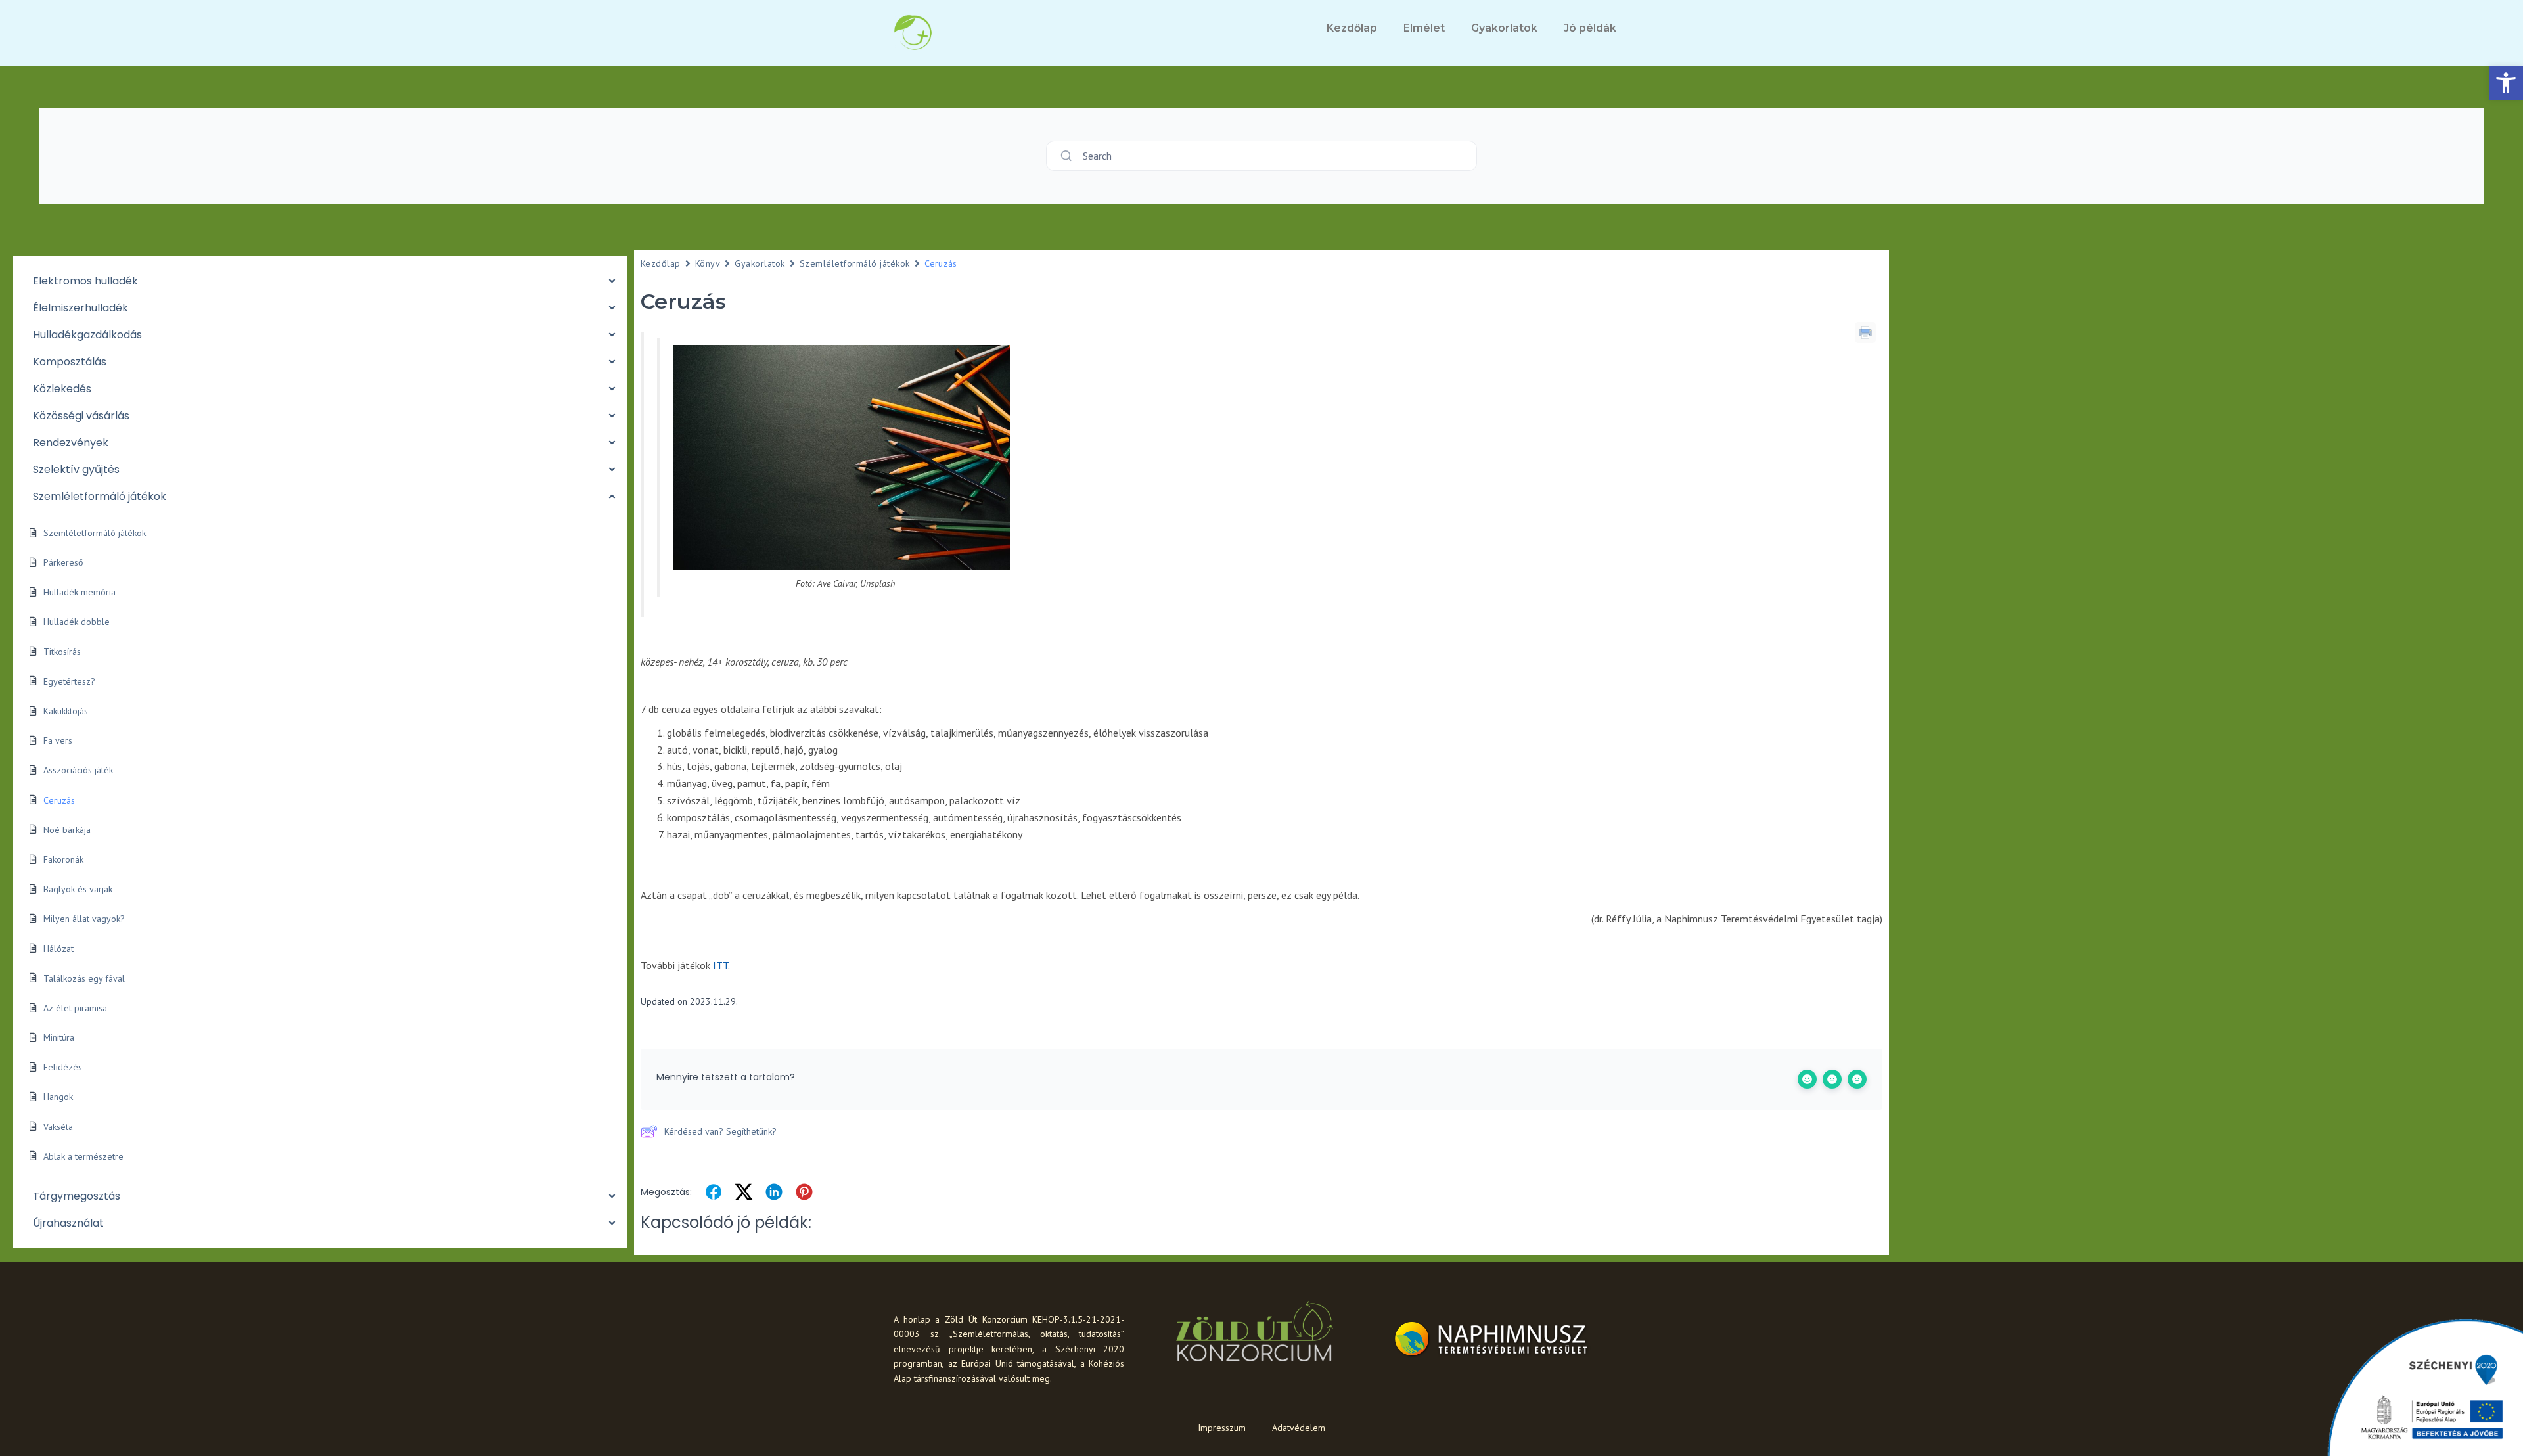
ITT (720, 965)
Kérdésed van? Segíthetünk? (720, 1131)
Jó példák (1590, 28)
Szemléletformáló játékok (855, 263)
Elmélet (1424, 28)
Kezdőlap (1352, 28)
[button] (2506, 83)
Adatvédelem (1299, 1428)
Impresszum (1222, 1428)
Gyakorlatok (1504, 28)
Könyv (708, 263)
